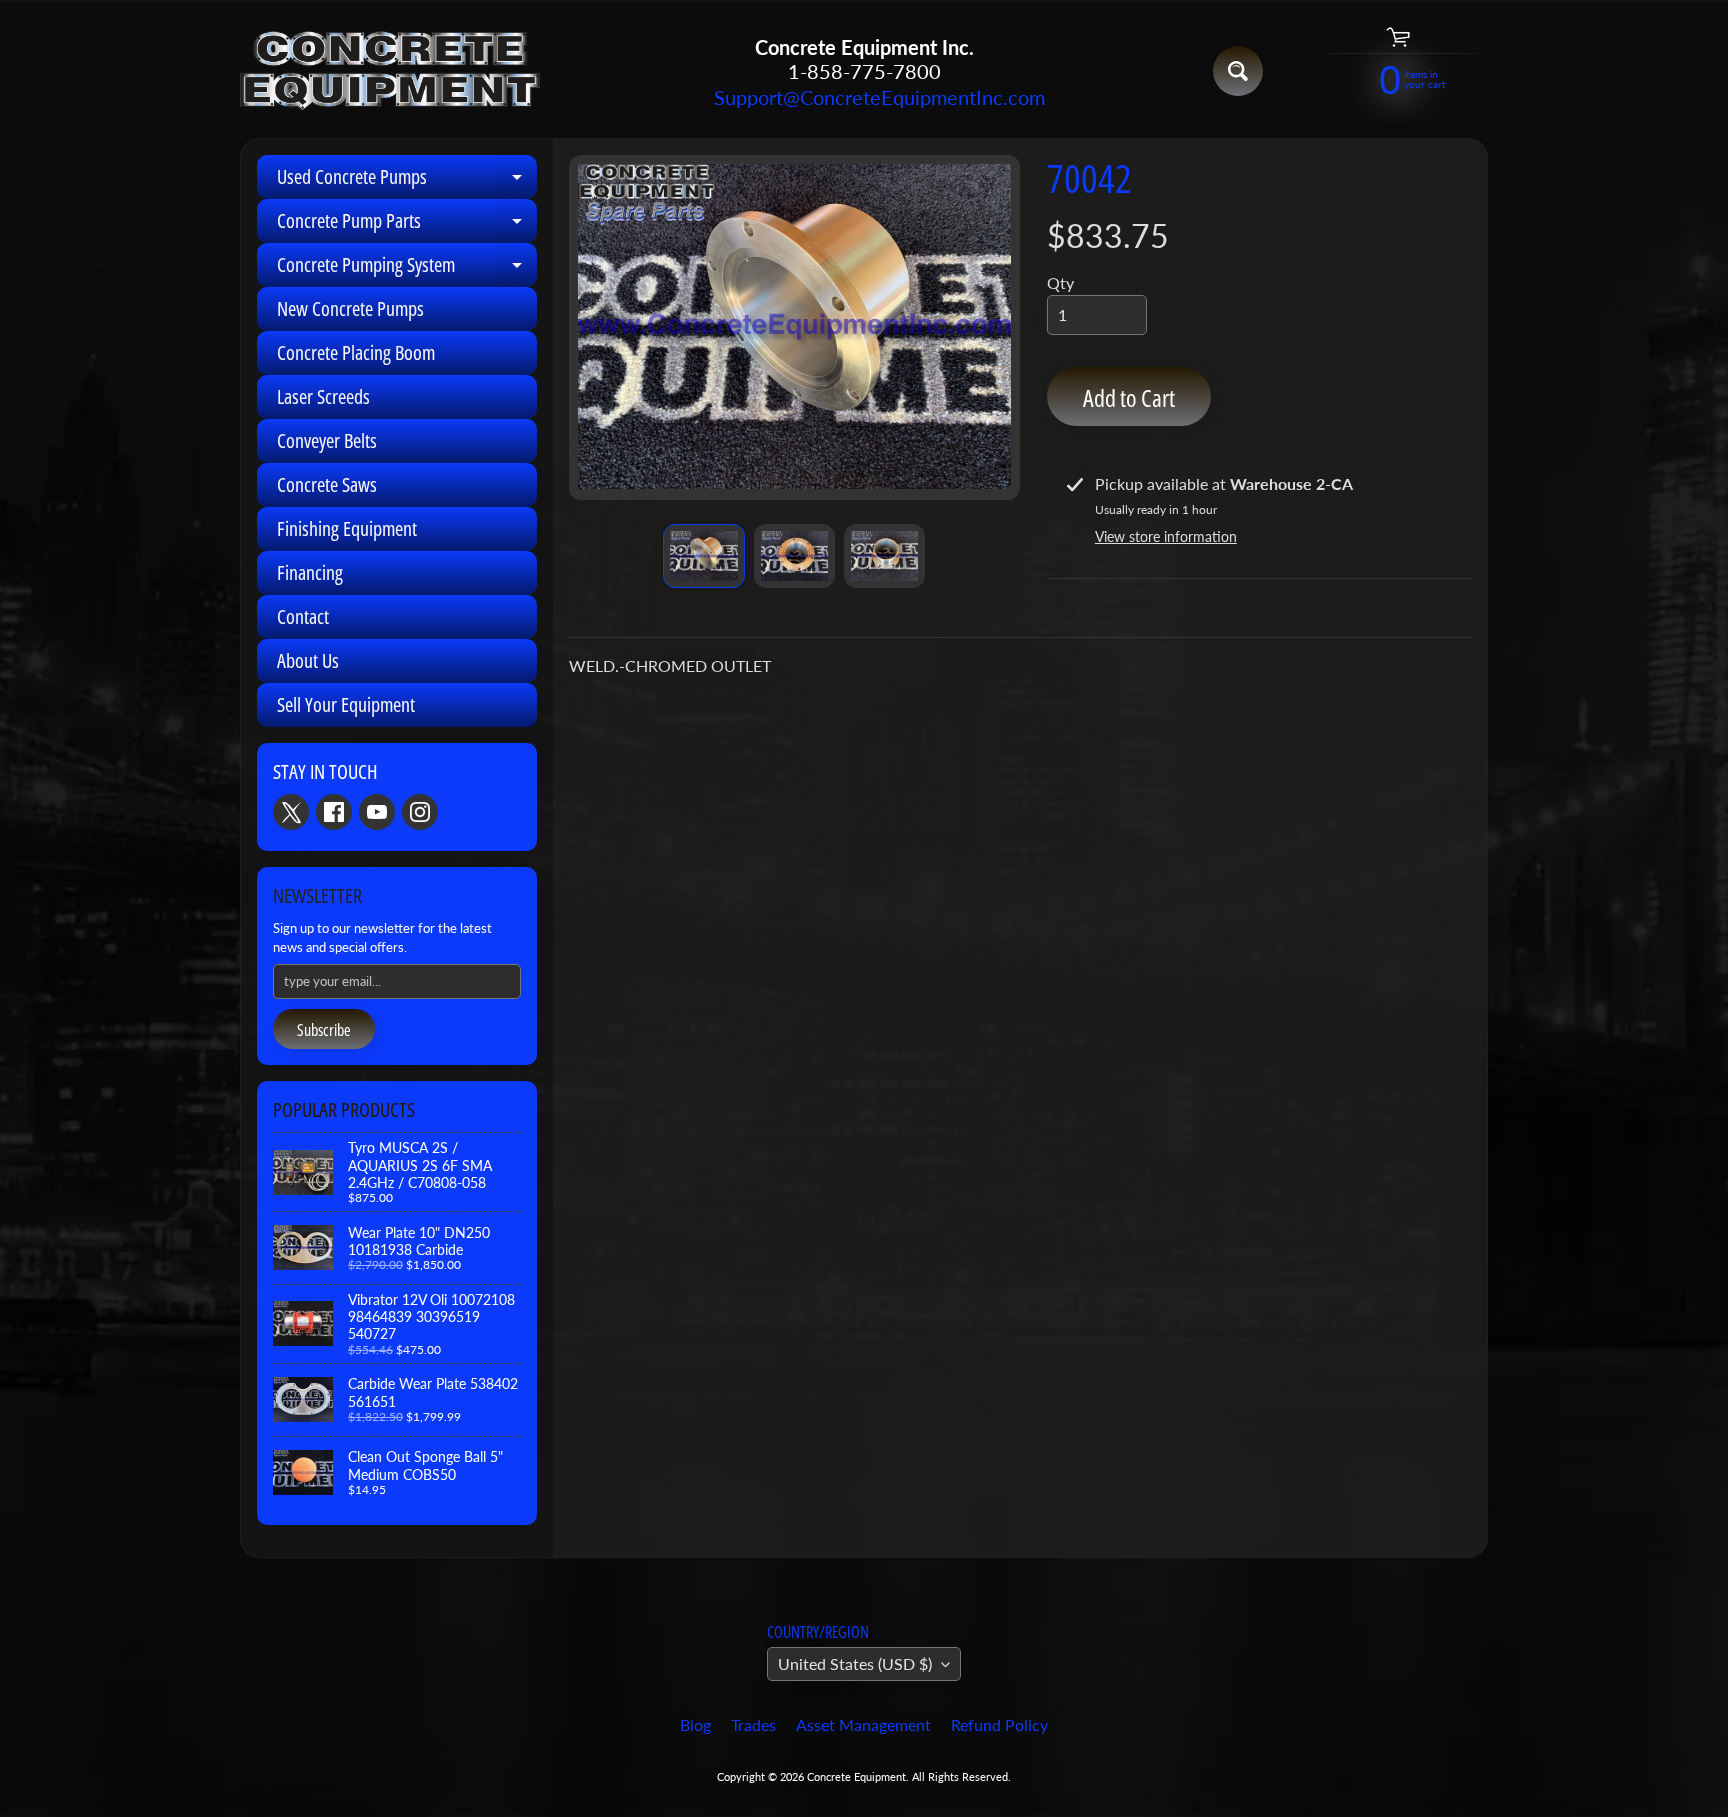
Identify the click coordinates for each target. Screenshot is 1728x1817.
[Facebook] (334, 812)
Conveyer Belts (327, 440)
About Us (308, 660)
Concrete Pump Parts (407, 225)
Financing (310, 572)
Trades (753, 1724)
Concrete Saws (327, 484)
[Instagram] (420, 812)
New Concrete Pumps (350, 308)
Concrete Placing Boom (356, 352)
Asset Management (863, 1724)
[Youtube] (377, 812)
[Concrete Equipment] (390, 71)
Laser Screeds (323, 396)
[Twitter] (291, 812)
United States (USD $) (855, 1663)
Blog (695, 1724)
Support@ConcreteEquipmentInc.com (864, 97)
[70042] (703, 556)
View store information (1166, 536)
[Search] (1238, 71)
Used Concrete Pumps (407, 181)
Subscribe (324, 1030)
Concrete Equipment (856, 1776)
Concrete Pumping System (407, 269)
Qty (1060, 282)
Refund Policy (999, 1724)
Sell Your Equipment (346, 704)
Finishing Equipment (347, 528)
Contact (303, 616)
